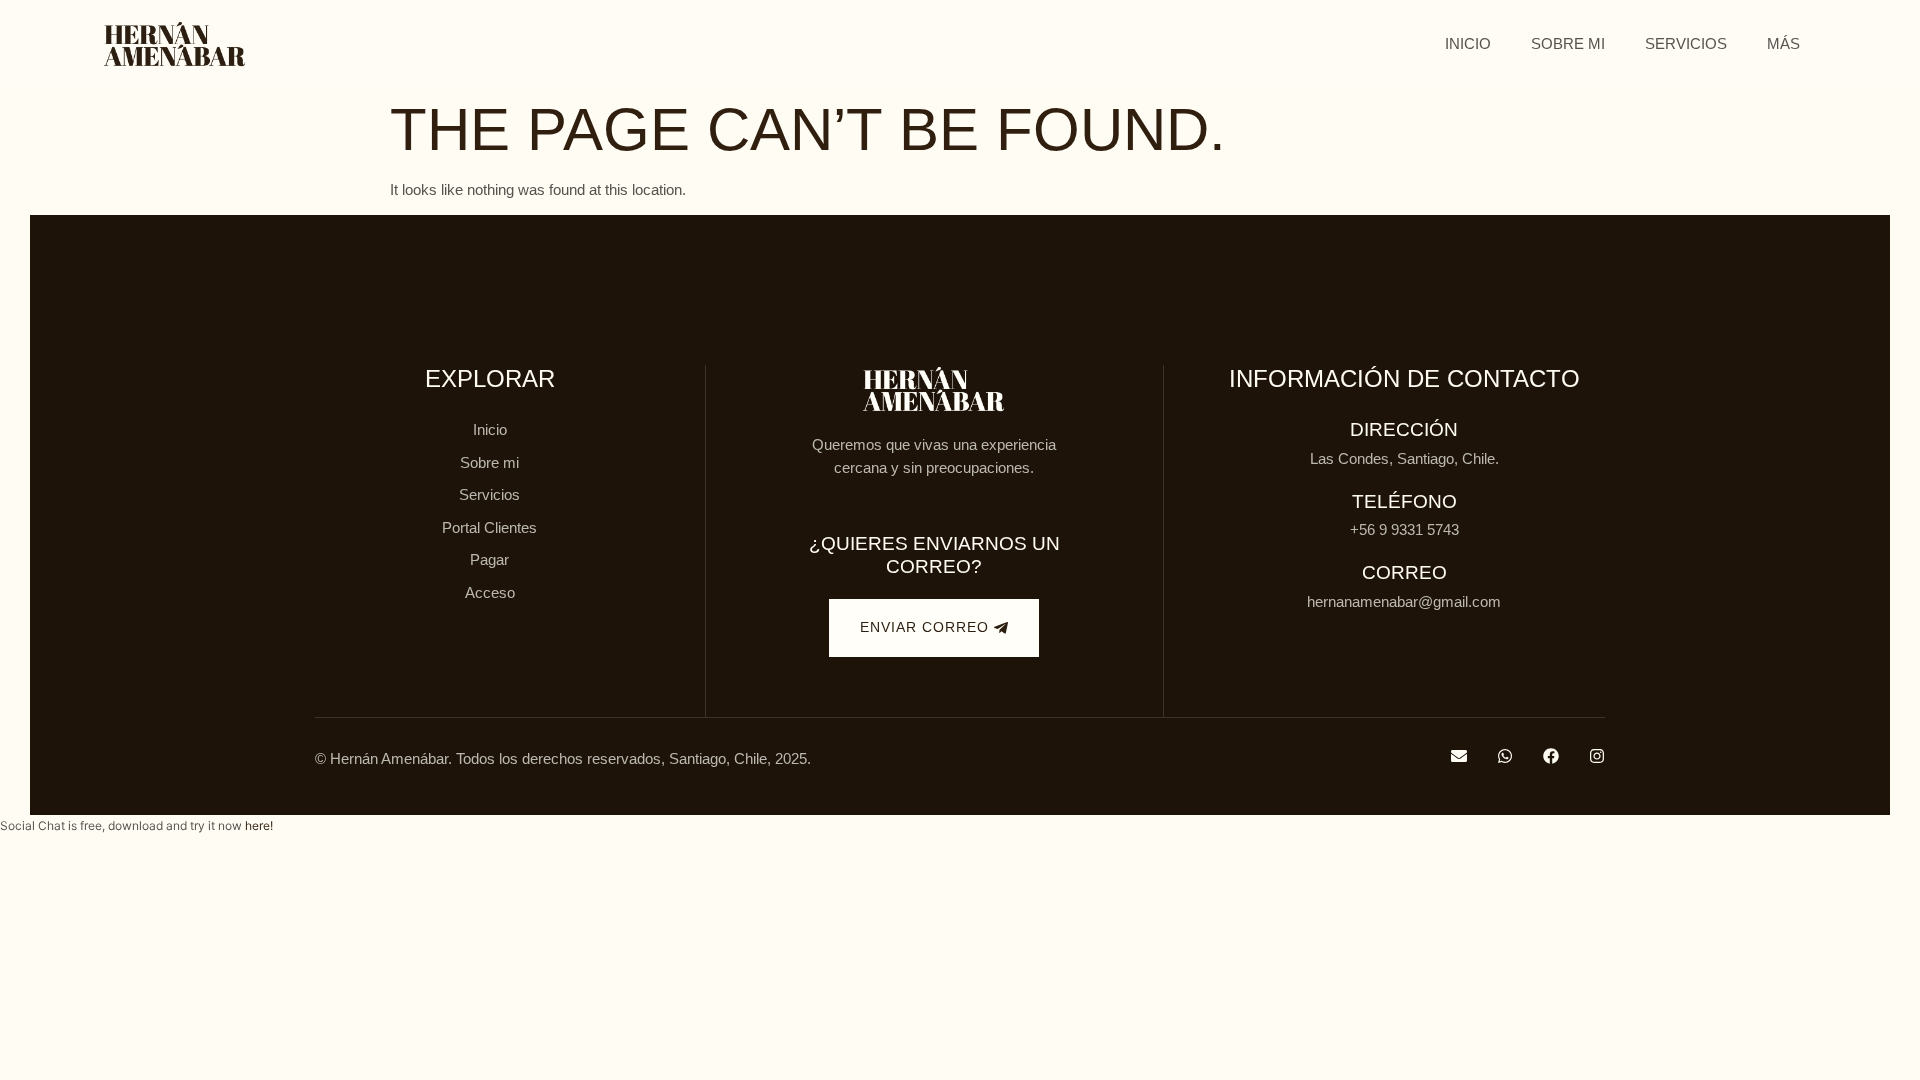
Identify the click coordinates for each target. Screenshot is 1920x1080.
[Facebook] (1551, 756)
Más (1783, 43)
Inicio (1468, 43)
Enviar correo (924, 627)
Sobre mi (1568, 43)
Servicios (1686, 43)
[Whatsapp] (1505, 756)
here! (259, 825)
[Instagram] (1597, 756)
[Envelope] (1459, 756)
